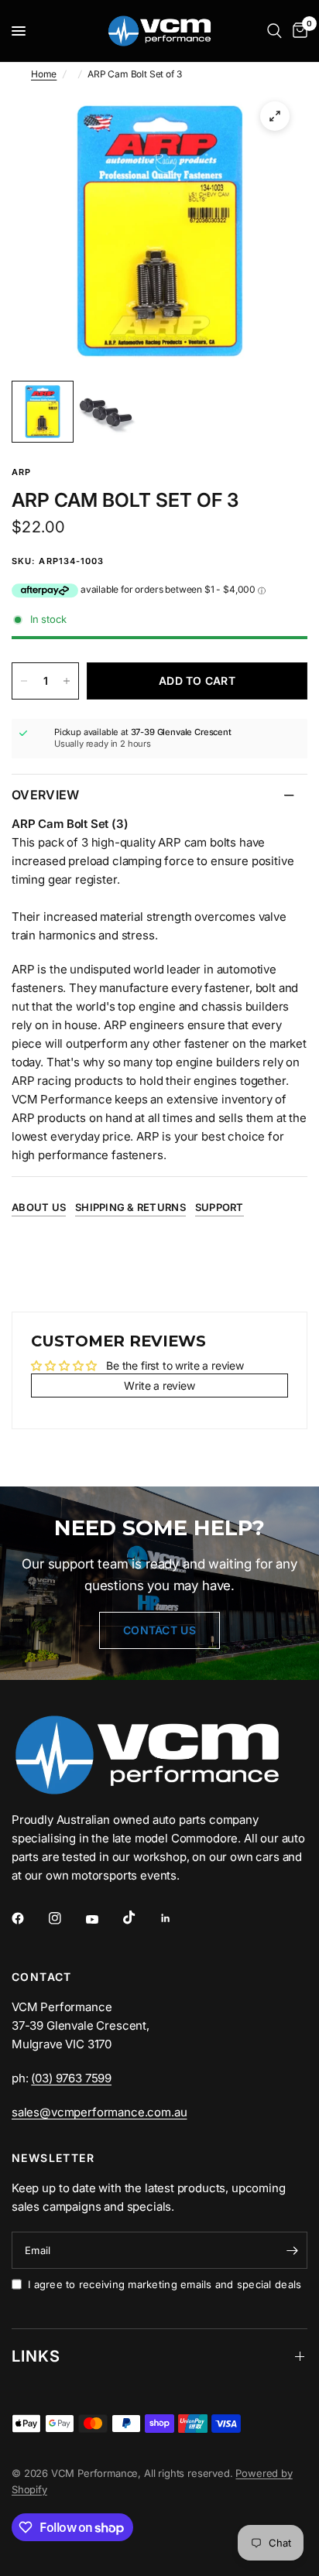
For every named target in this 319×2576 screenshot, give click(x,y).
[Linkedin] (177, 1918)
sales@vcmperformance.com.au (99, 2112)
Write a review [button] (159, 1385)
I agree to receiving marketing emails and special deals (165, 2284)
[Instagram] (66, 1918)
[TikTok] (140, 1917)
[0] (297, 31)
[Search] (274, 31)
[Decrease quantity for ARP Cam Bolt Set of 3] (24, 681)
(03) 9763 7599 (71, 2078)
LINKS (36, 2356)
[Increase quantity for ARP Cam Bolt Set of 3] (67, 681)
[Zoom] (275, 116)
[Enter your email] (292, 2250)
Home (44, 74)
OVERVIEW (46, 795)
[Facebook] (29, 1918)
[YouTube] (103, 1920)
